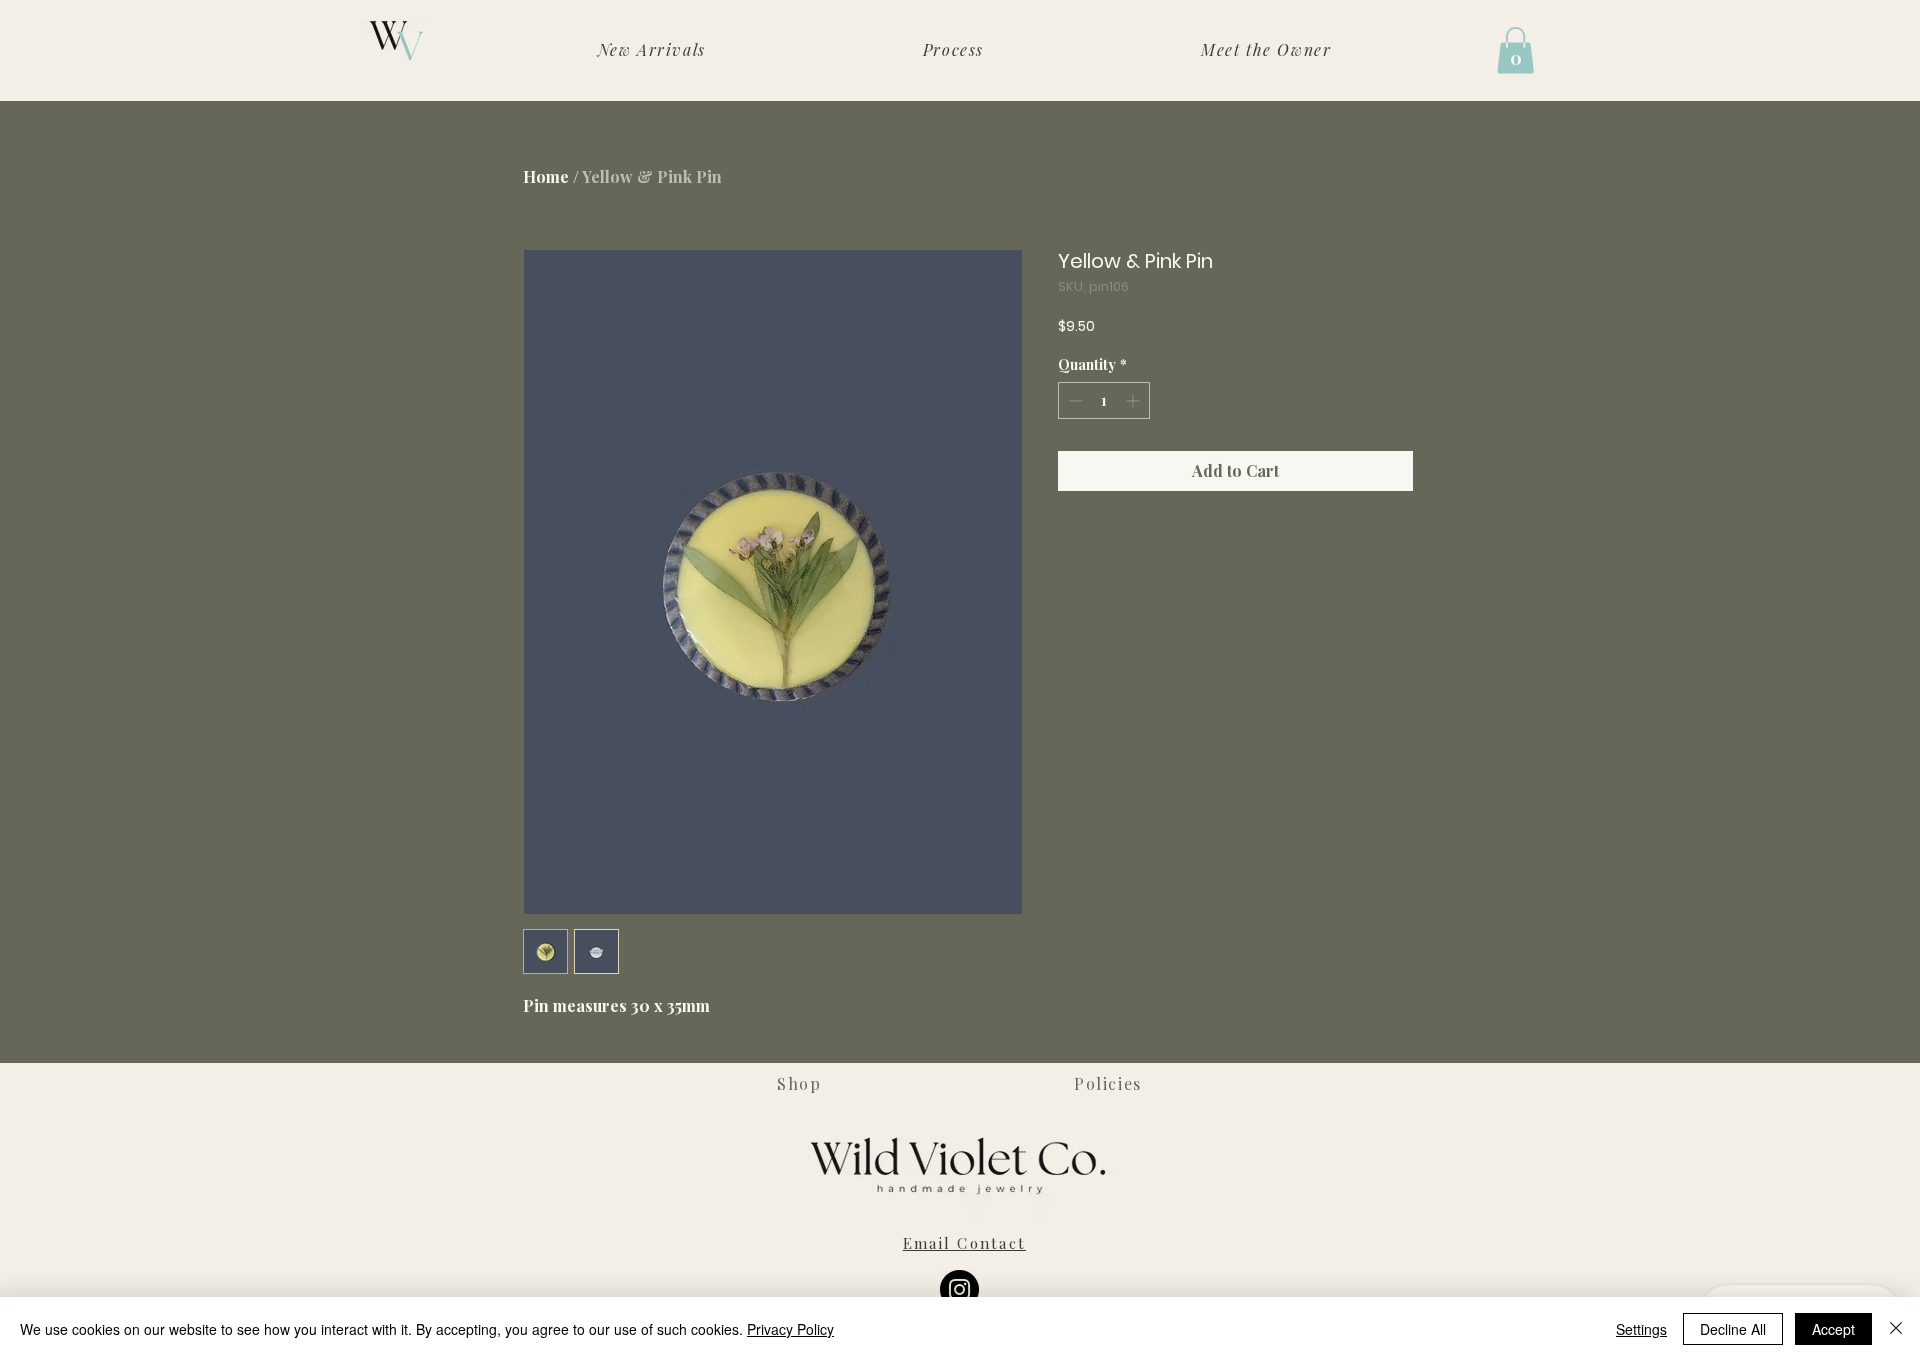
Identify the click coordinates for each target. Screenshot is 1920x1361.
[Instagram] (959, 1289)
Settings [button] (1641, 1329)
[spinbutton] (1104, 400)
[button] (1515, 50)
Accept (1833, 1329)
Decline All (1733, 1329)
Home (546, 176)
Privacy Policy (790, 1329)
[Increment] (1134, 400)
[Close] (1896, 1329)
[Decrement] (1073, 400)
